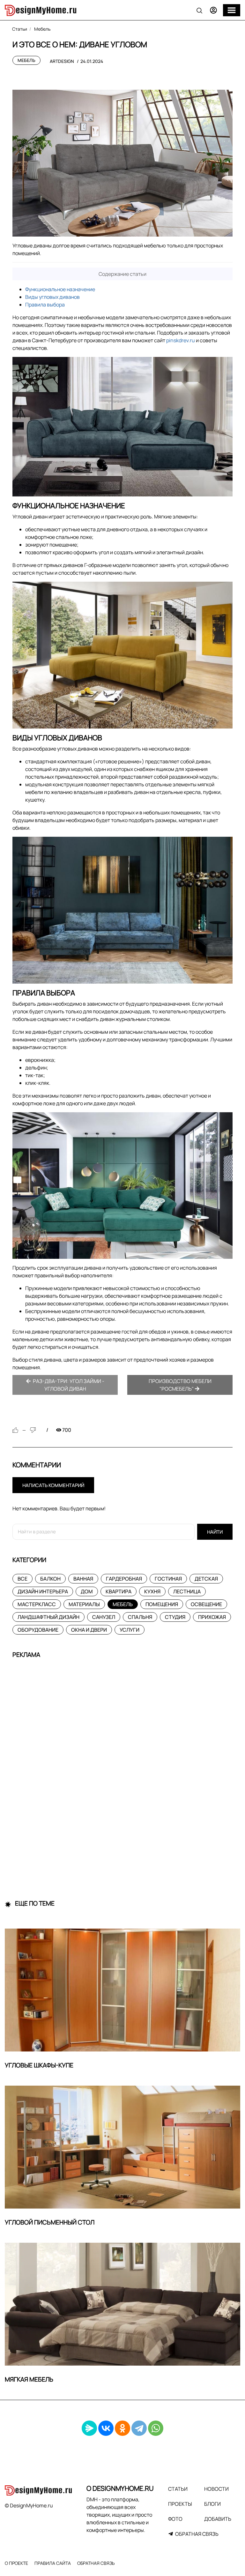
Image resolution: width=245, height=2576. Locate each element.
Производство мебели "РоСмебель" (180, 1385)
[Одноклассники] (122, 2428)
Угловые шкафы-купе (39, 2065)
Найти (215, 1532)
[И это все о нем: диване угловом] (122, 163)
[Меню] (232, 10)
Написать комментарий (53, 1485)
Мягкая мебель (29, 2379)
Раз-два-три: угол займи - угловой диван (68, 1385)
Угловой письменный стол (50, 2222)
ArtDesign (62, 61)
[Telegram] (139, 2428)
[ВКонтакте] (106, 2428)
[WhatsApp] (156, 2428)
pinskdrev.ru (181, 340)
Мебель (26, 60)
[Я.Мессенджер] (89, 2428)
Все (22, 1579)
